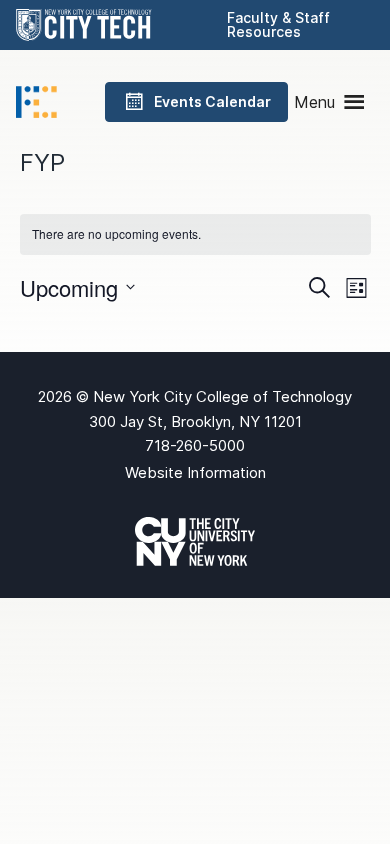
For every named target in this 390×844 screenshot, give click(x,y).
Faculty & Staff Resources (278, 24)
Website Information (195, 472)
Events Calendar (212, 101)
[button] (314, 102)
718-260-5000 (195, 445)
